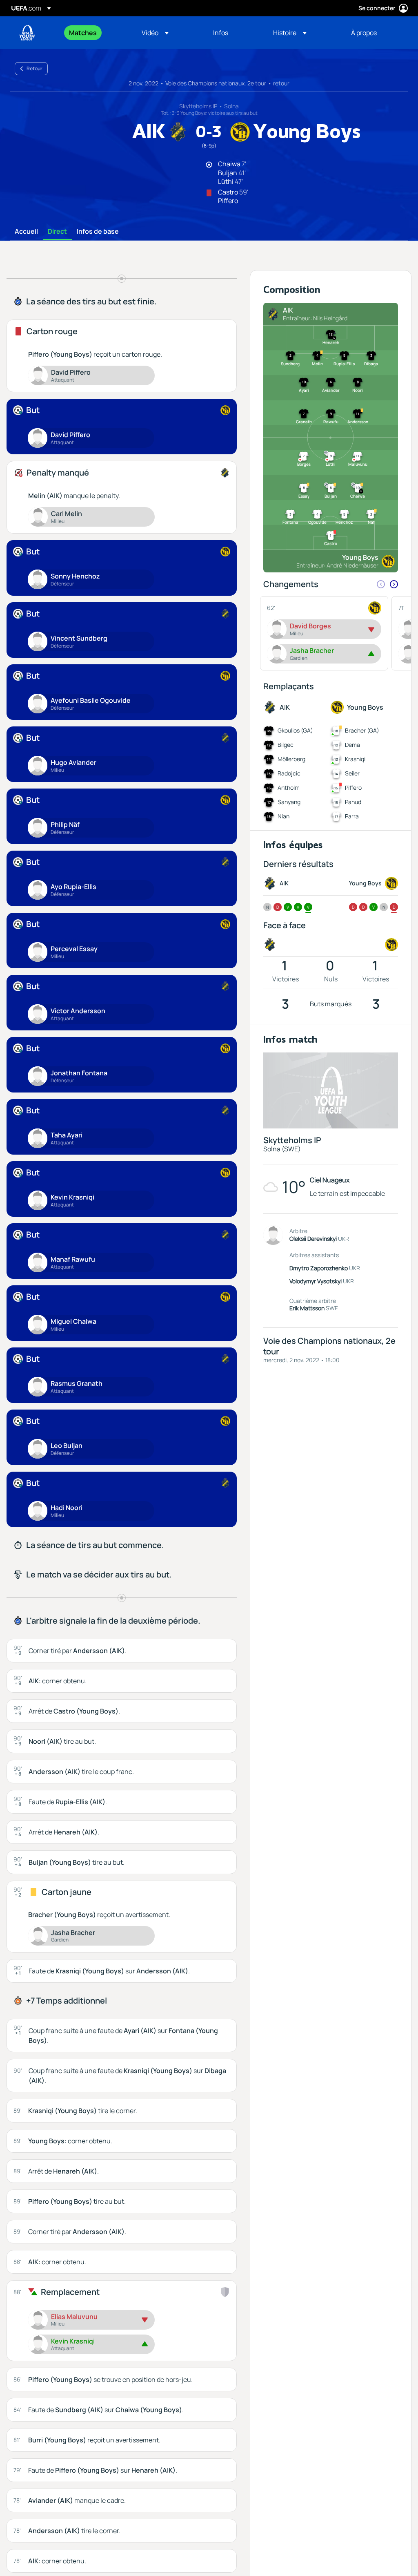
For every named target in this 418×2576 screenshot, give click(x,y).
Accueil (26, 232)
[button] (155, 33)
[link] (83, 33)
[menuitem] (95, 33)
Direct (57, 232)
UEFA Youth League (27, 33)
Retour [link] (34, 68)
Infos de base (98, 232)
